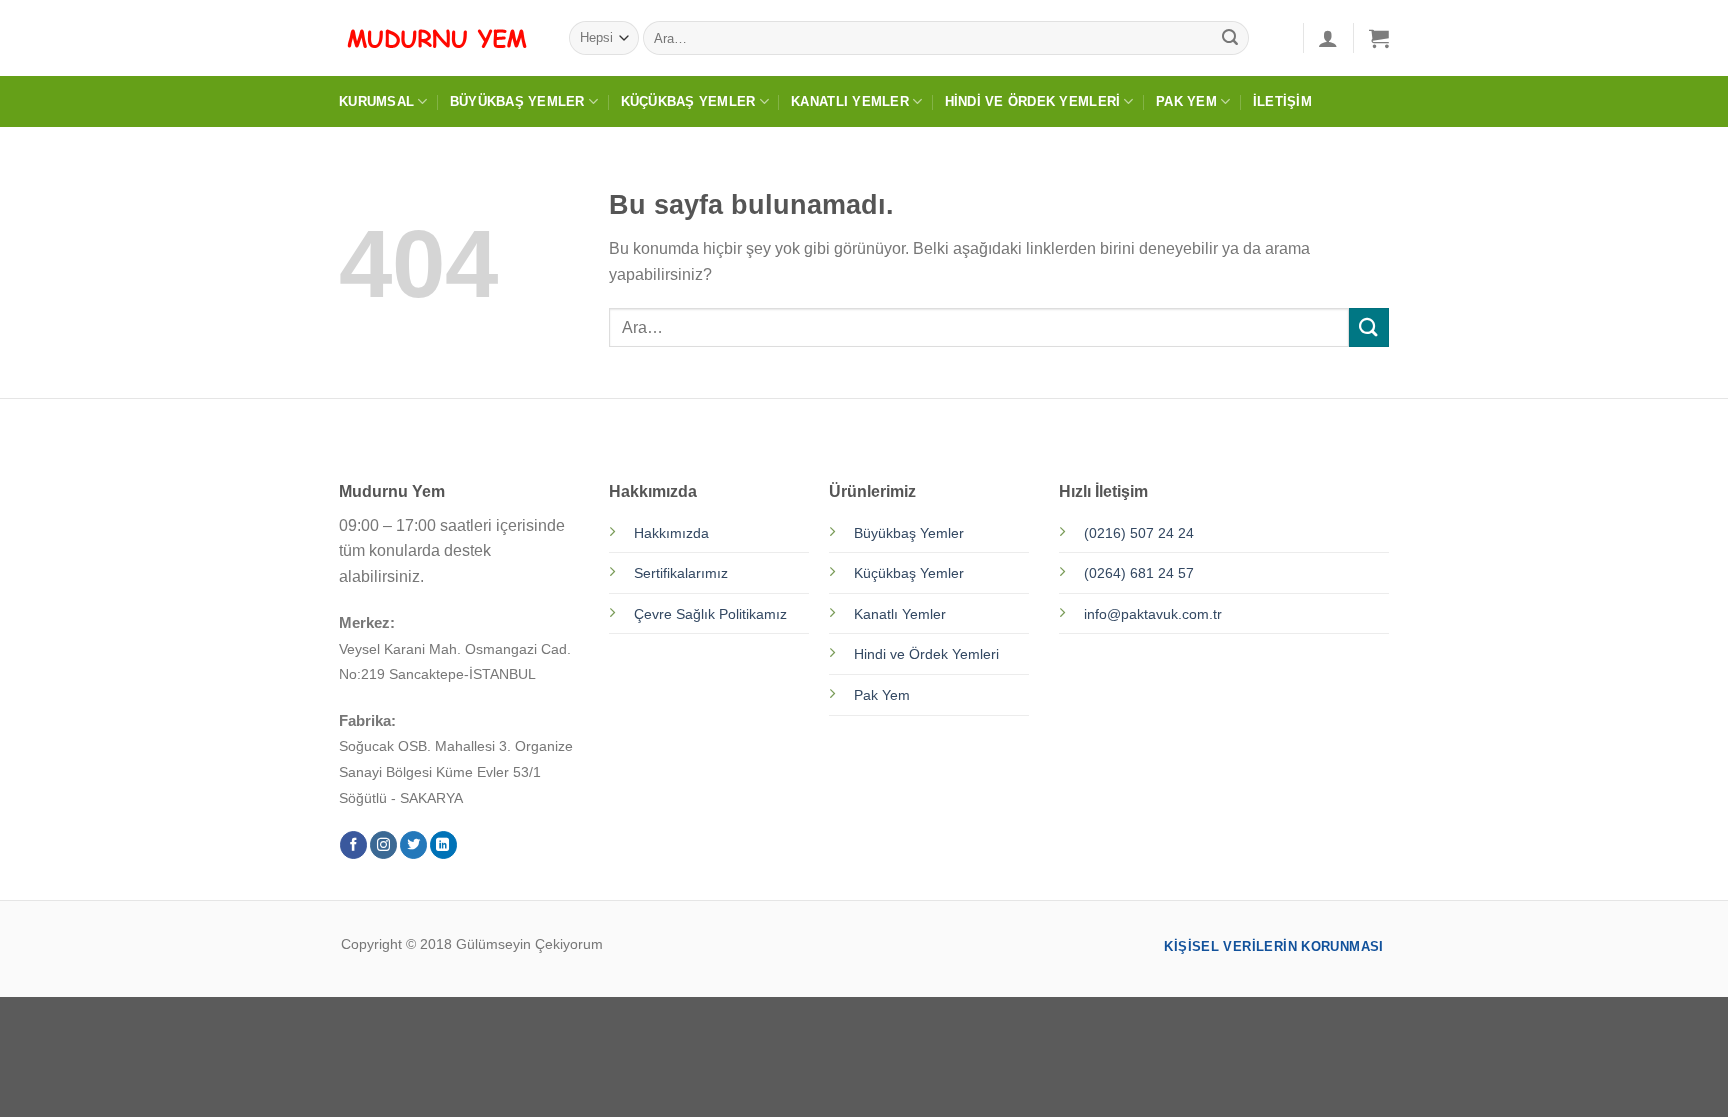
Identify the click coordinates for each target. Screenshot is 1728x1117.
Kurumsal (376, 101)
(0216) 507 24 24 (1139, 533)
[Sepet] (1379, 38)
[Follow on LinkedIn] (443, 845)
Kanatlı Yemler (850, 101)
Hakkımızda (671, 533)
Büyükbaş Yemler (517, 101)
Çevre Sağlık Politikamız (710, 614)
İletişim (1282, 101)
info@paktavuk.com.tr (1153, 614)
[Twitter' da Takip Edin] (413, 845)
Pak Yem (1186, 101)
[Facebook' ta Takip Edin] (353, 845)
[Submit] (1230, 38)
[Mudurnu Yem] (439, 38)
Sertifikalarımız (681, 573)
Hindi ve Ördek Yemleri (1033, 101)
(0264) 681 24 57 (1139, 573)
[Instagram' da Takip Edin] (383, 845)
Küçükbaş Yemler (688, 101)
